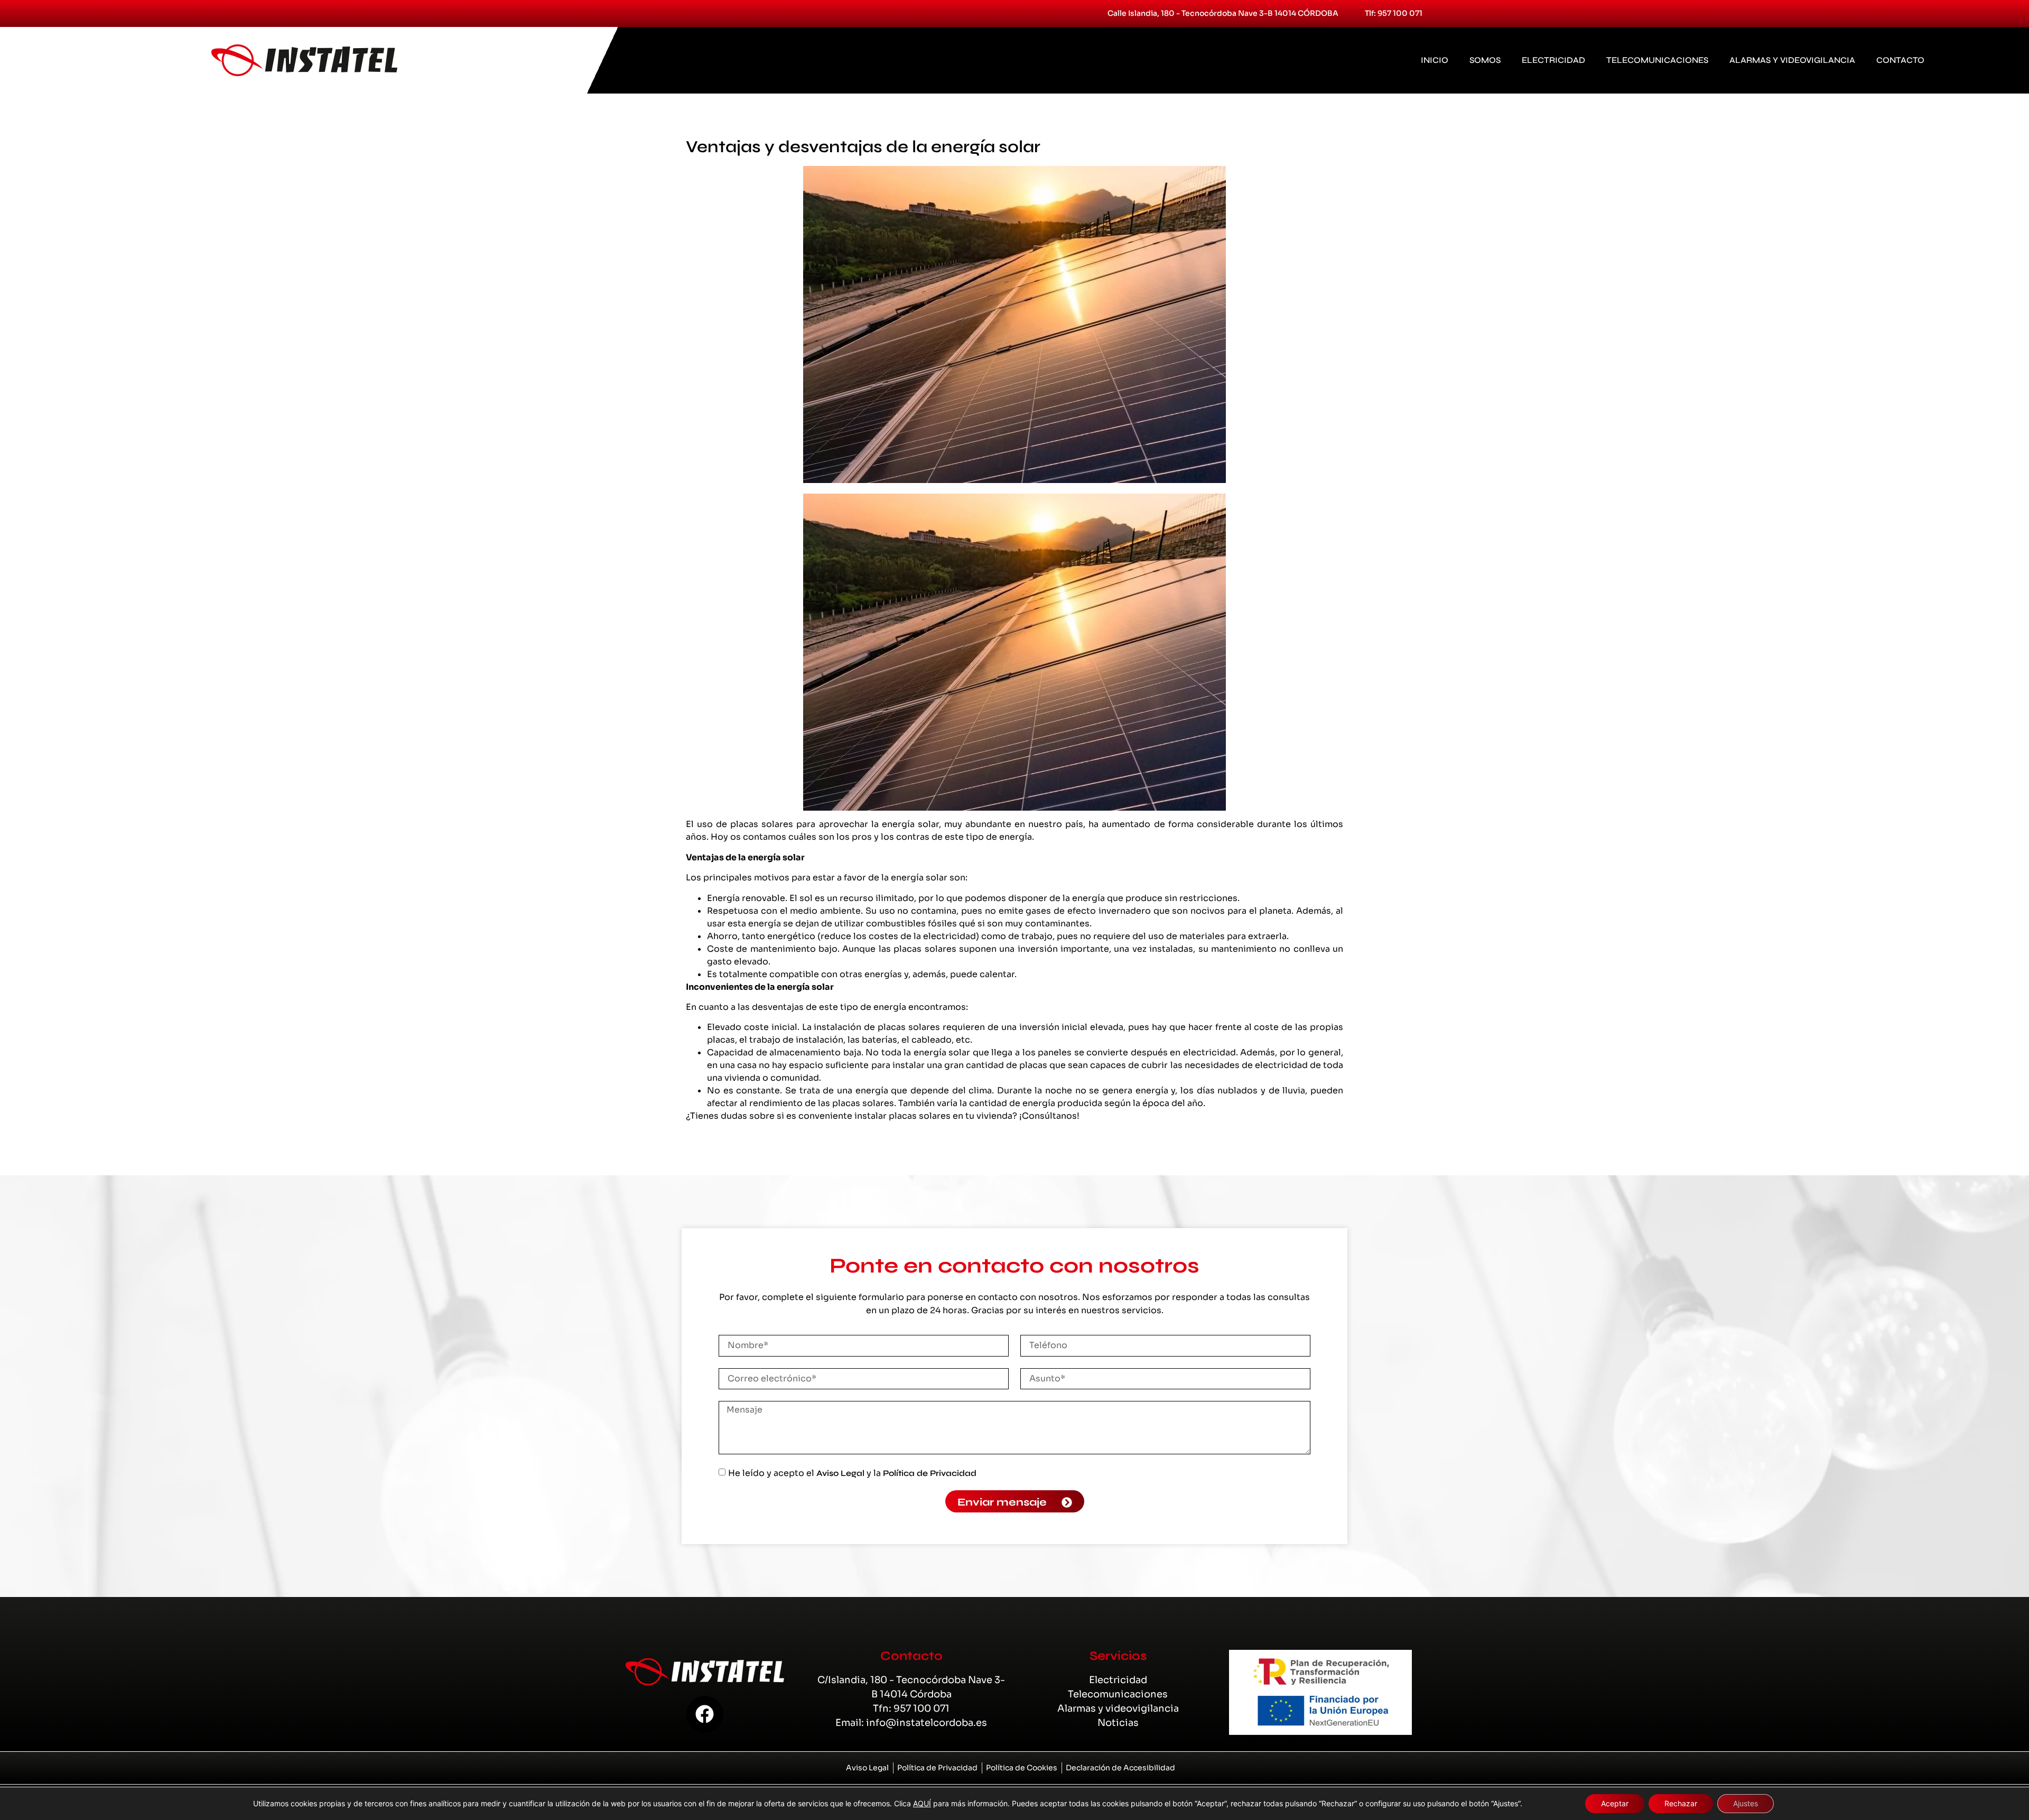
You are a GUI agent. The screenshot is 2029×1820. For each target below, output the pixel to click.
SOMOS (1485, 60)
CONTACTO (1900, 60)
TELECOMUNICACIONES (1657, 60)
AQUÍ (922, 1803)
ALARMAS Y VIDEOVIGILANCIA (1792, 60)
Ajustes (1746, 1803)
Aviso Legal (840, 1473)
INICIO (1435, 60)
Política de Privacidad (930, 1473)
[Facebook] (705, 1714)
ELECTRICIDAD (1553, 60)
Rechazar (1681, 1803)
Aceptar (1615, 1803)
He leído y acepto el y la (852, 1473)
